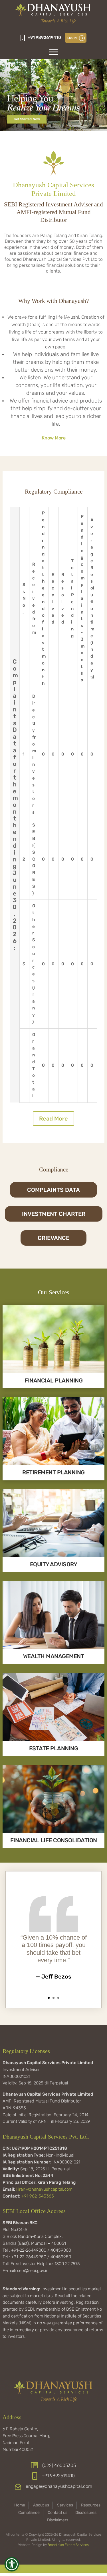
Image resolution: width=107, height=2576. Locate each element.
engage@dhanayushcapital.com (59, 2486)
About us (41, 2505)
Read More (53, 1119)
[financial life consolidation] (53, 1832)
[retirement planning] (53, 1464)
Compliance (29, 2513)
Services (65, 2505)
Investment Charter (54, 1214)
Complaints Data (53, 1190)
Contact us (57, 2513)
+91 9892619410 (44, 38)
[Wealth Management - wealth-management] (53, 1647)
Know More (54, 438)
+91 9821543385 (38, 2196)
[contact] (53, 130)
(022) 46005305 (59, 2465)
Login (72, 38)
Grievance (53, 1238)
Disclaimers (58, 2520)
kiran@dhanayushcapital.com (44, 2189)
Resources (91, 2505)
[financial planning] (53, 1372)
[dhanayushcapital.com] (53, 14)
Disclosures (86, 2513)
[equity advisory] (53, 1556)
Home (20, 2505)
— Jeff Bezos (53, 1977)
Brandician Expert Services (68, 2545)
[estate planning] (53, 1740)
